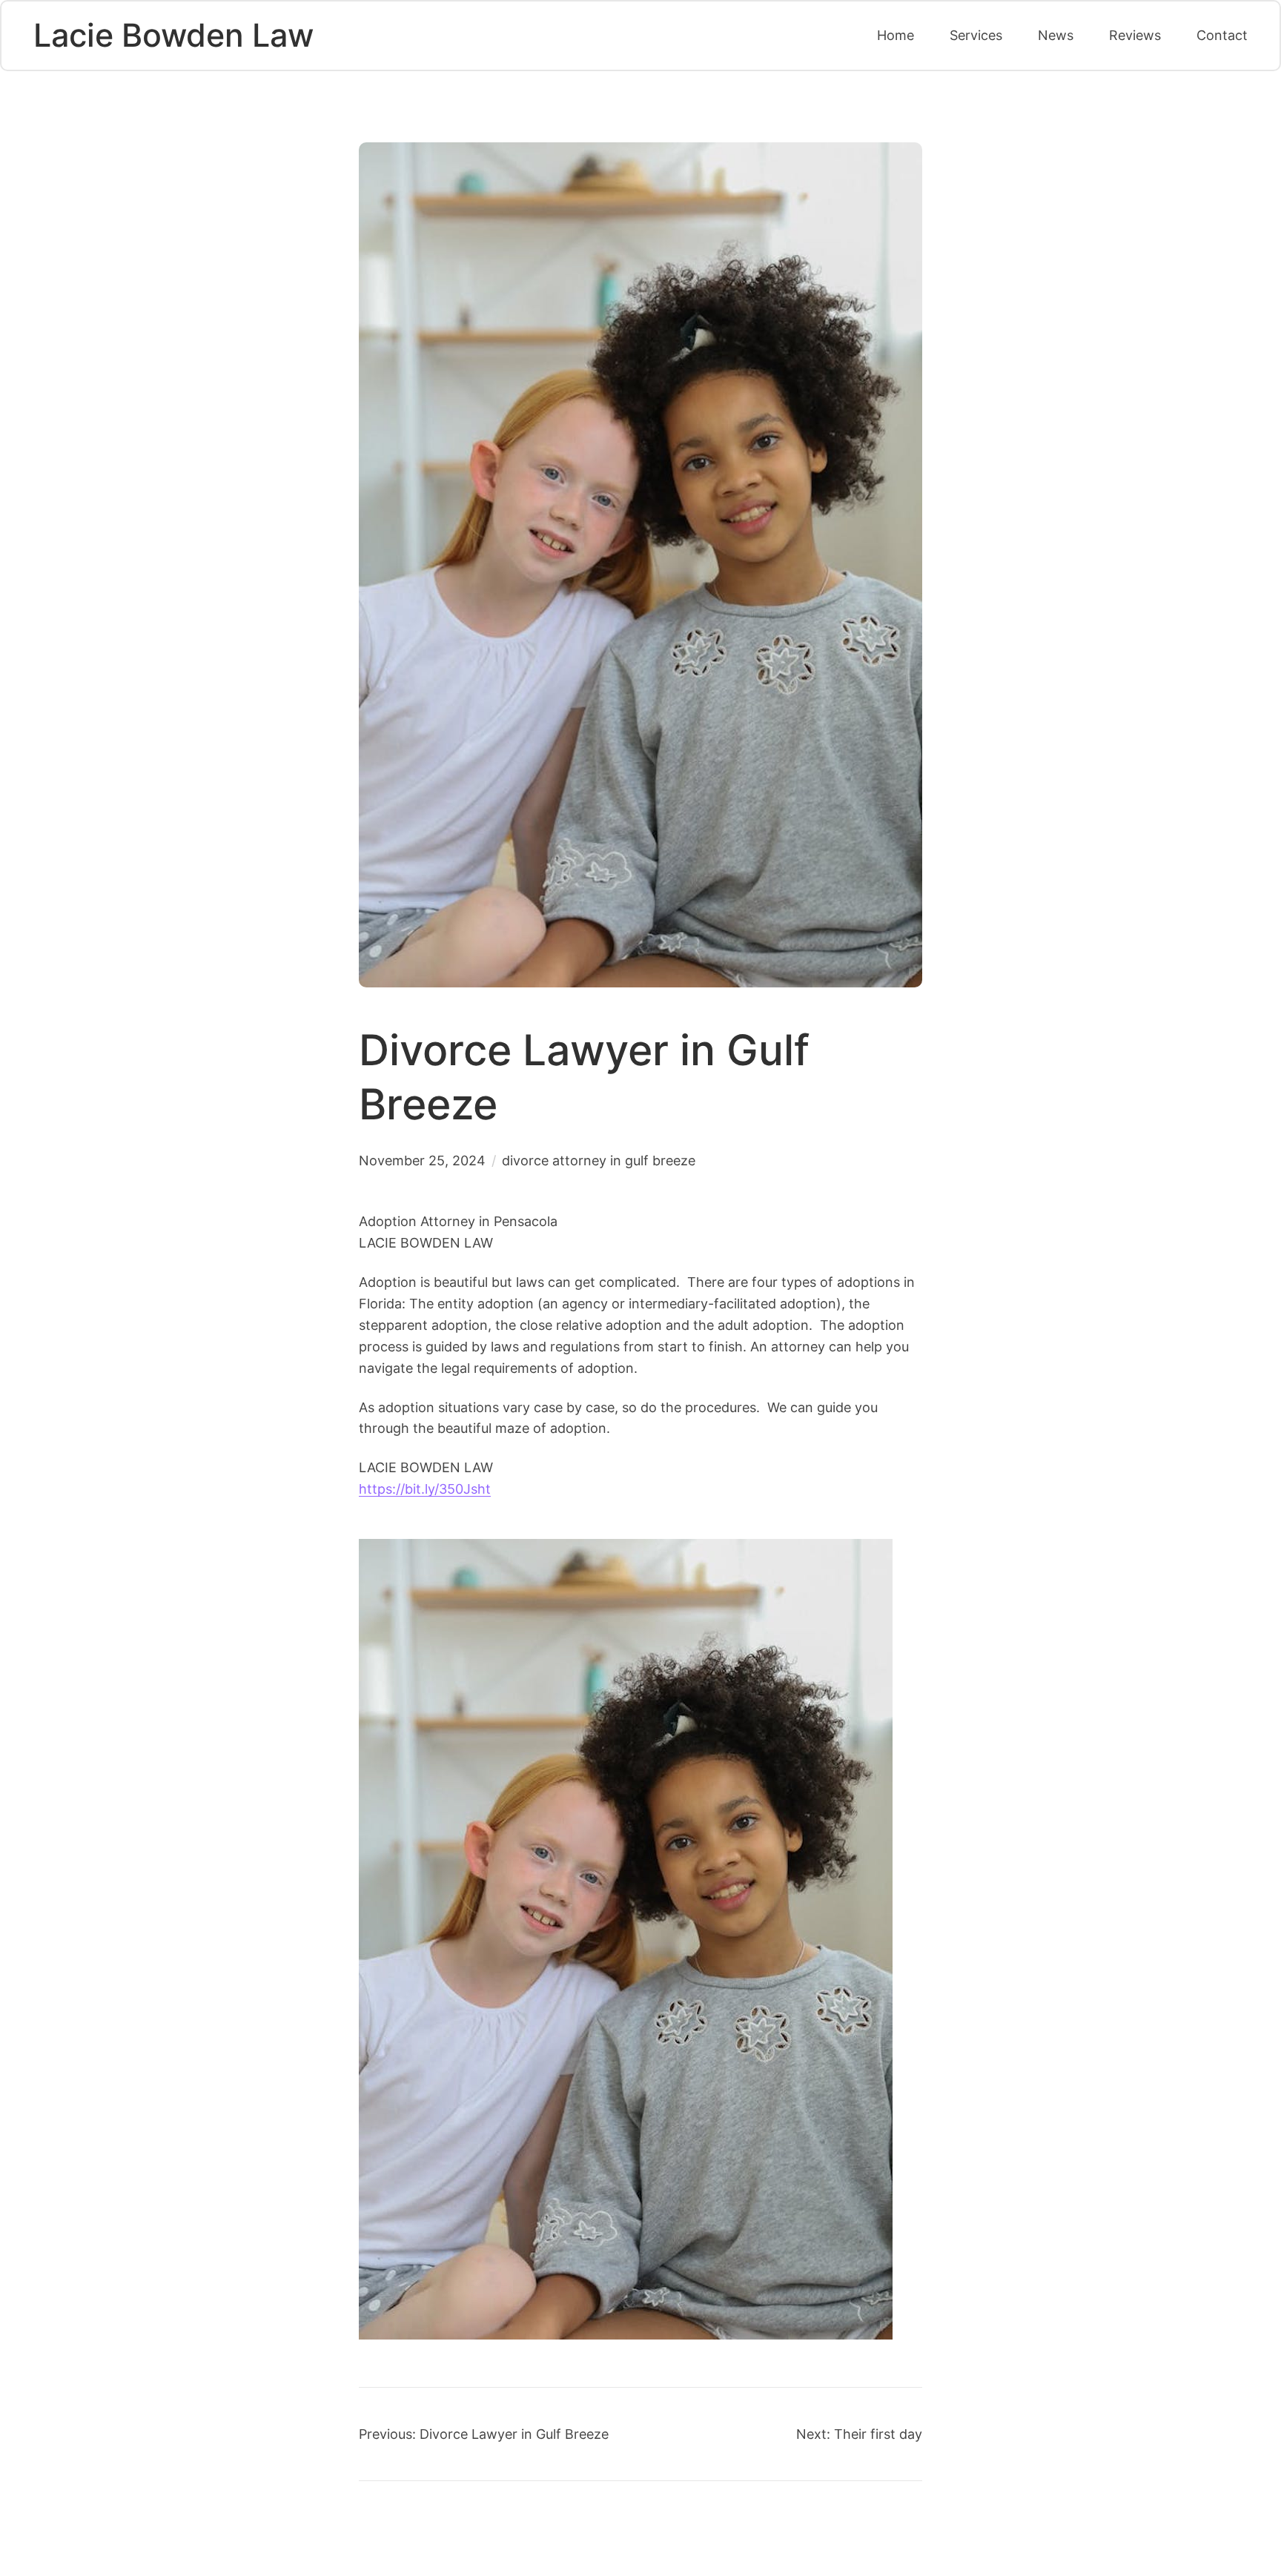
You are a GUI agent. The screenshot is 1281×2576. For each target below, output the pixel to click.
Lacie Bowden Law (173, 35)
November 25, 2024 (422, 1160)
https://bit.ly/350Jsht (425, 1489)
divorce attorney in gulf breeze (599, 1160)
